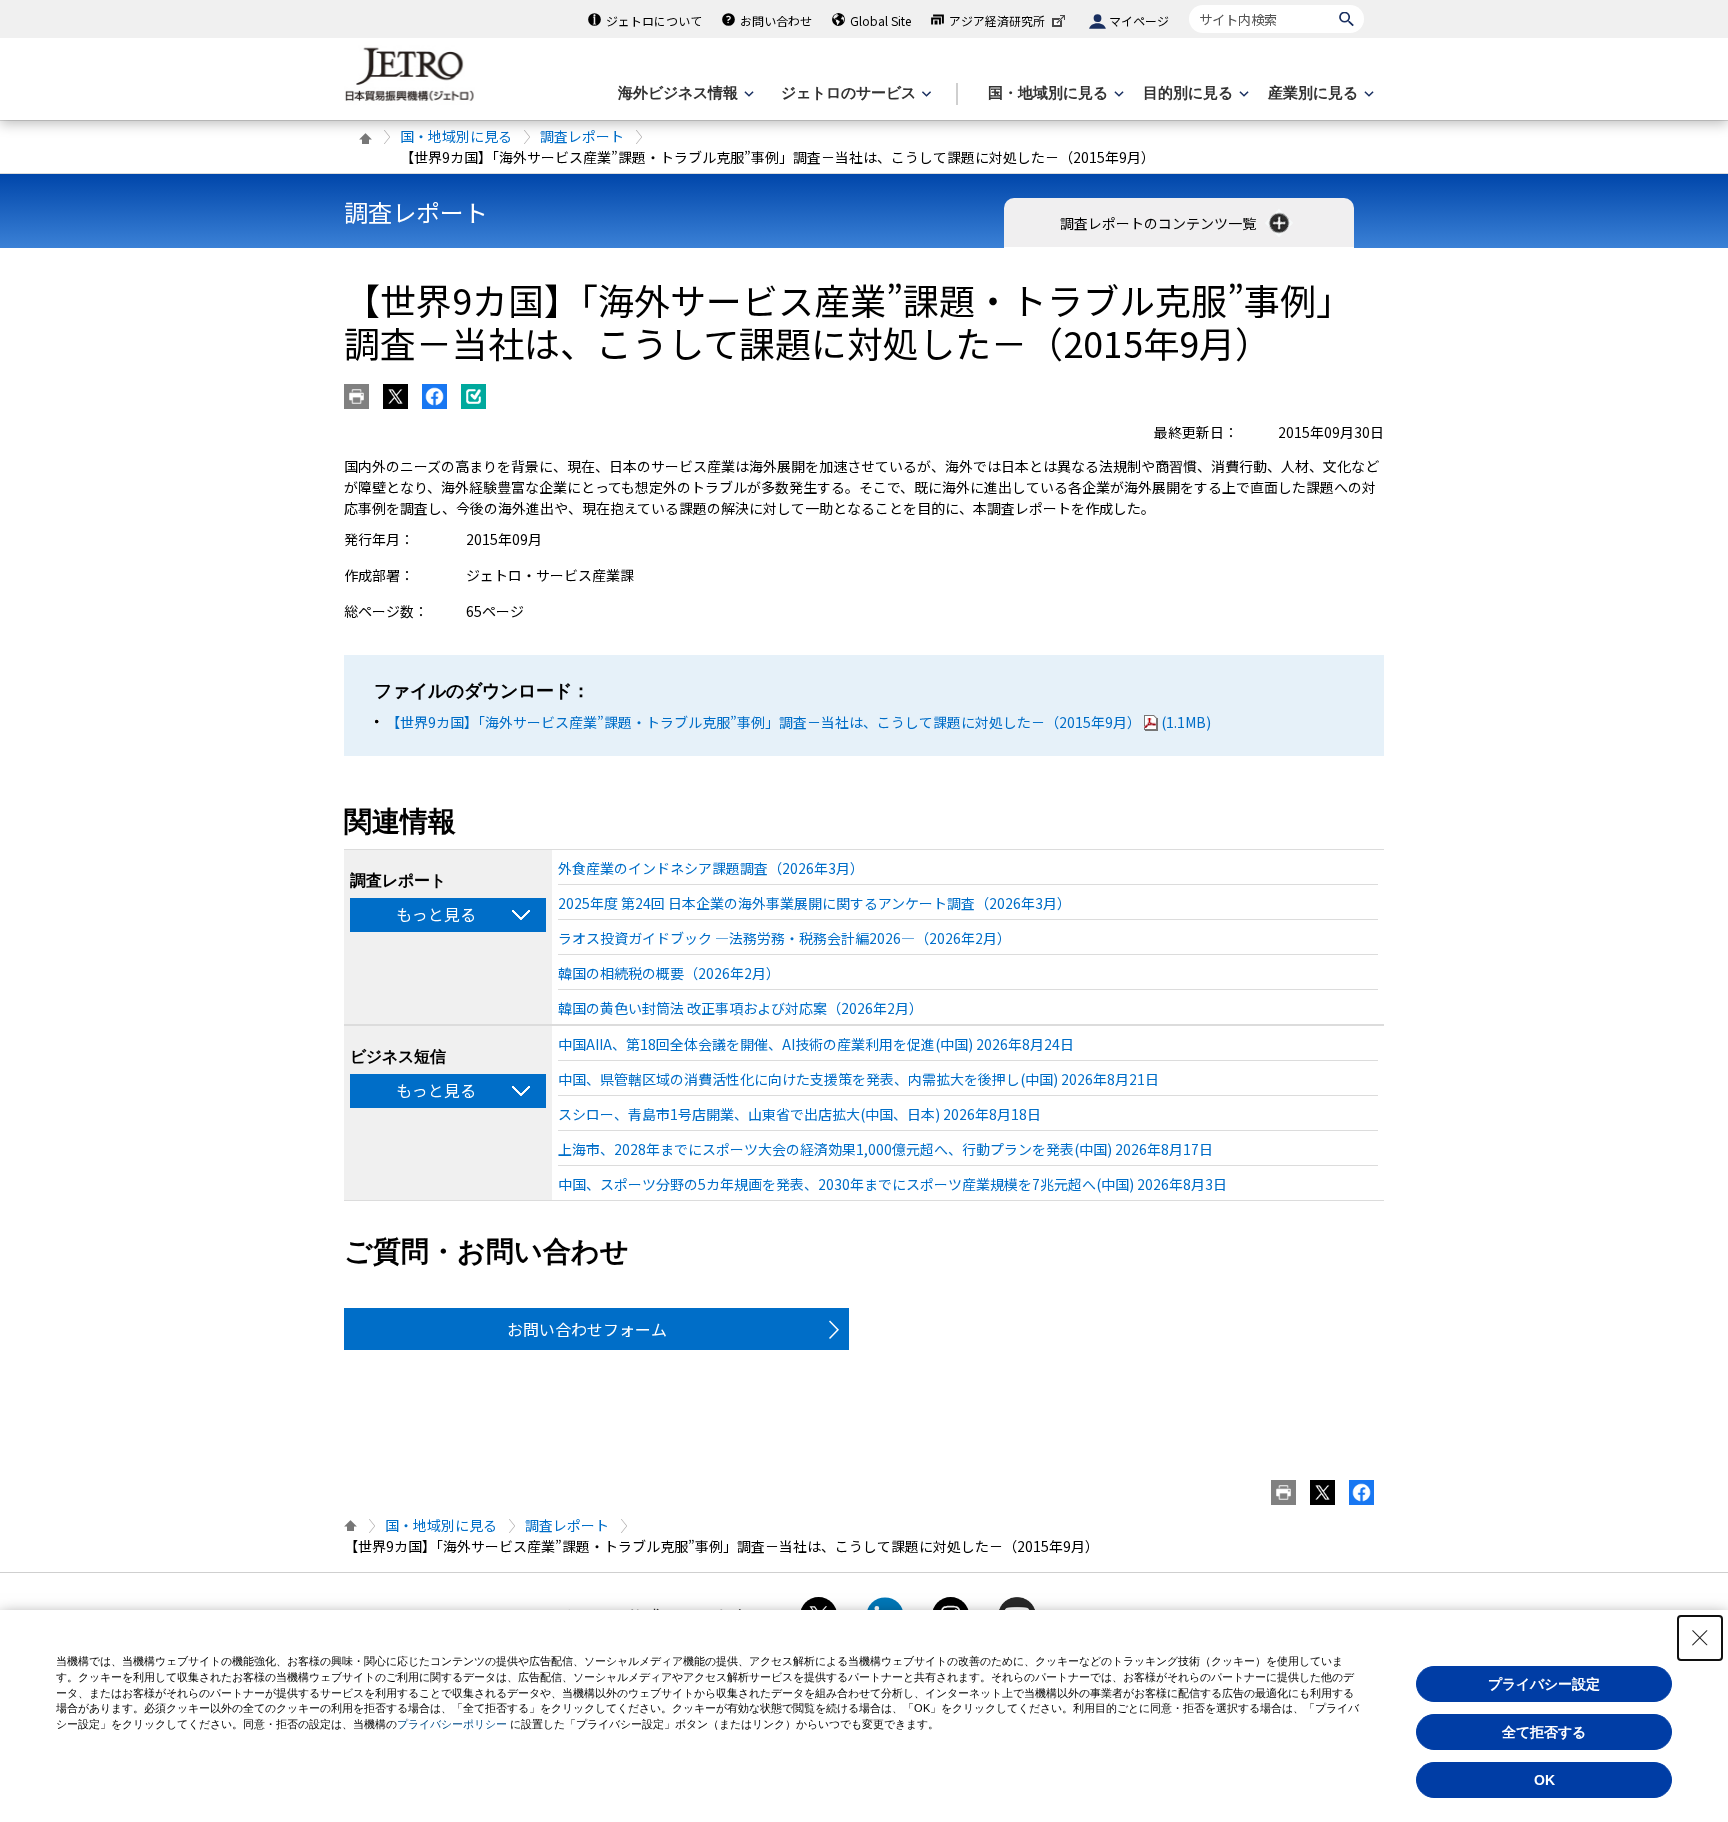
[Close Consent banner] (1700, 1638)
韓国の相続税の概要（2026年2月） (669, 973)
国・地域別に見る (456, 136)
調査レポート (582, 136)
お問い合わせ (776, 20)
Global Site (880, 20)
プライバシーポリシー (452, 1724)
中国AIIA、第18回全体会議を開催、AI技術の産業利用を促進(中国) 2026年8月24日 (816, 1044)
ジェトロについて (654, 20)
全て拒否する (1544, 1732)
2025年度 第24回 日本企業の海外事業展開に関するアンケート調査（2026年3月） (814, 903)
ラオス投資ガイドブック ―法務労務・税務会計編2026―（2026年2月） (784, 938)
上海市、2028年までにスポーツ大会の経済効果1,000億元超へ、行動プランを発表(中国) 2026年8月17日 (885, 1149)
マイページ (1139, 20)
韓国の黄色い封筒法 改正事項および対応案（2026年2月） (740, 1008)
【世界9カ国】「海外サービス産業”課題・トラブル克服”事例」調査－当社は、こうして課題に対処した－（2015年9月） (798, 722)
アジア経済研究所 (997, 20)
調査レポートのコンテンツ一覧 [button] (1159, 223)
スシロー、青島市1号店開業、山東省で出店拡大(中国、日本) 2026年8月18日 (799, 1114)
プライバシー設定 (1544, 1684)
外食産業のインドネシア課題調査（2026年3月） (711, 868)
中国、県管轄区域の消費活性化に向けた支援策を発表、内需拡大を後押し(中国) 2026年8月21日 (858, 1079)
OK (1544, 1780)
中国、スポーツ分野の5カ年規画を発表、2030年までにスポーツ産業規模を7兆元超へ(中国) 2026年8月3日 (892, 1184)
